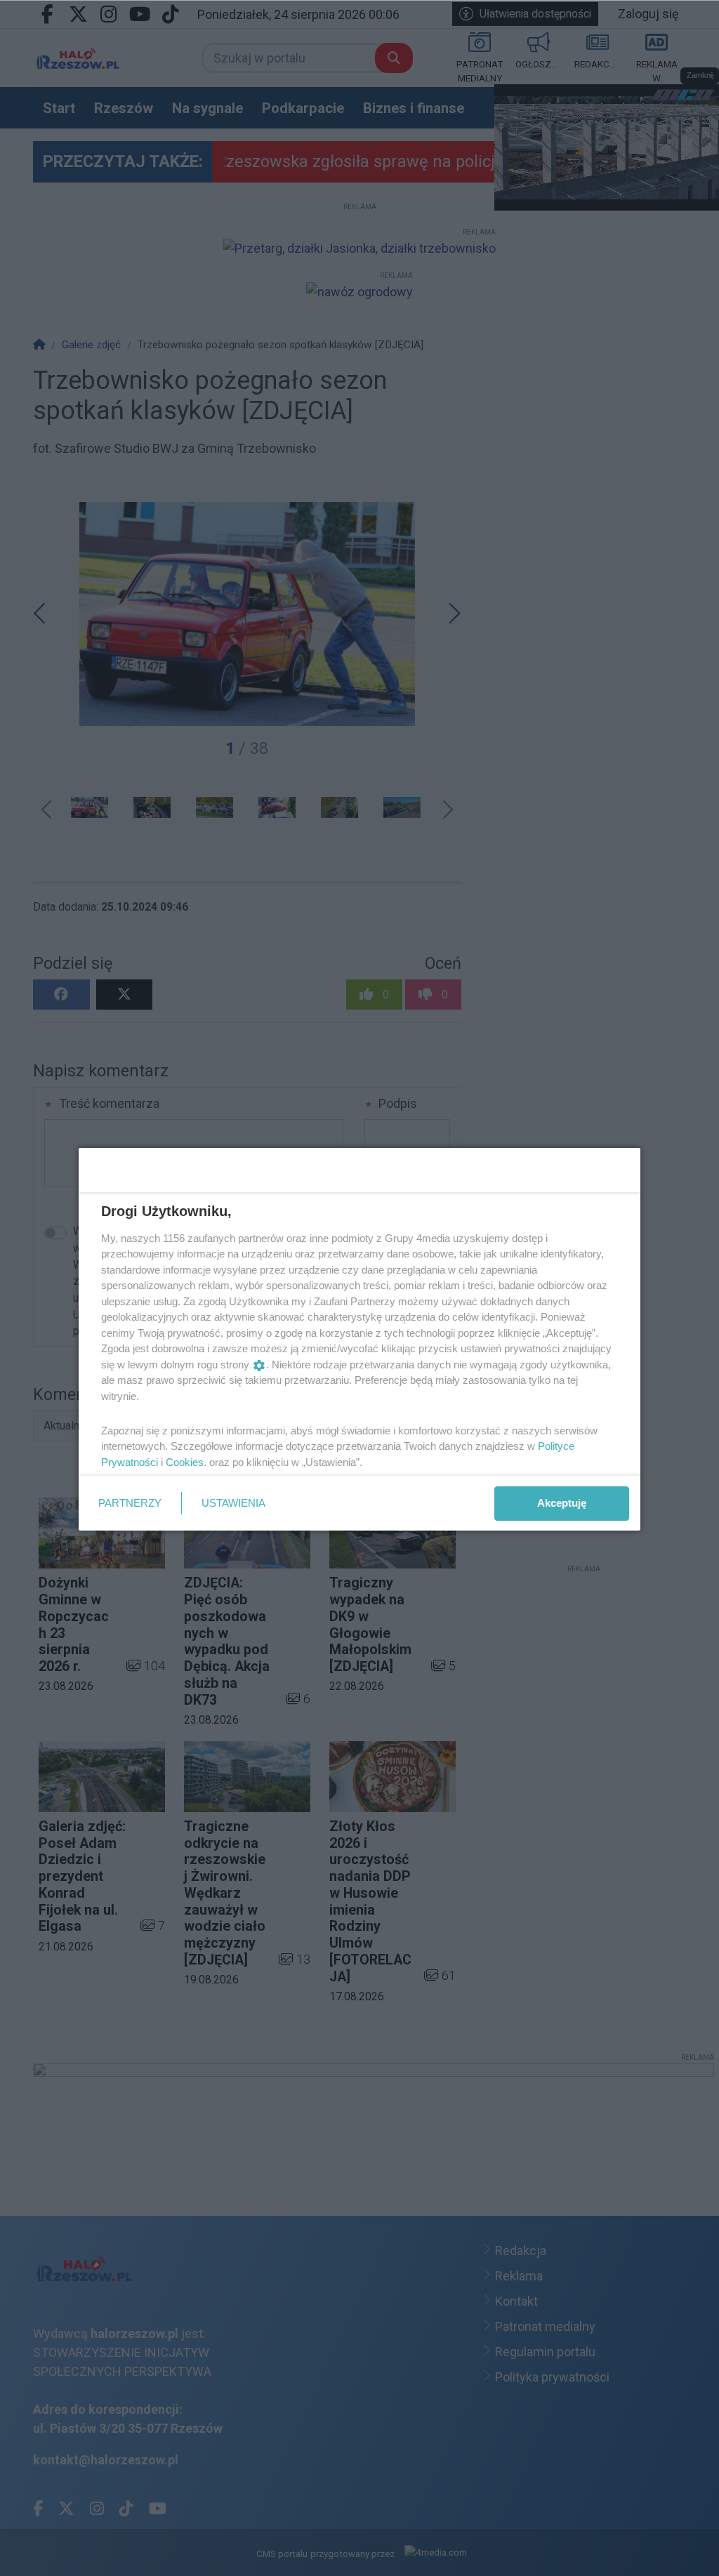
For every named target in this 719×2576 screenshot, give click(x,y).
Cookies (185, 1462)
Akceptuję (562, 1503)
